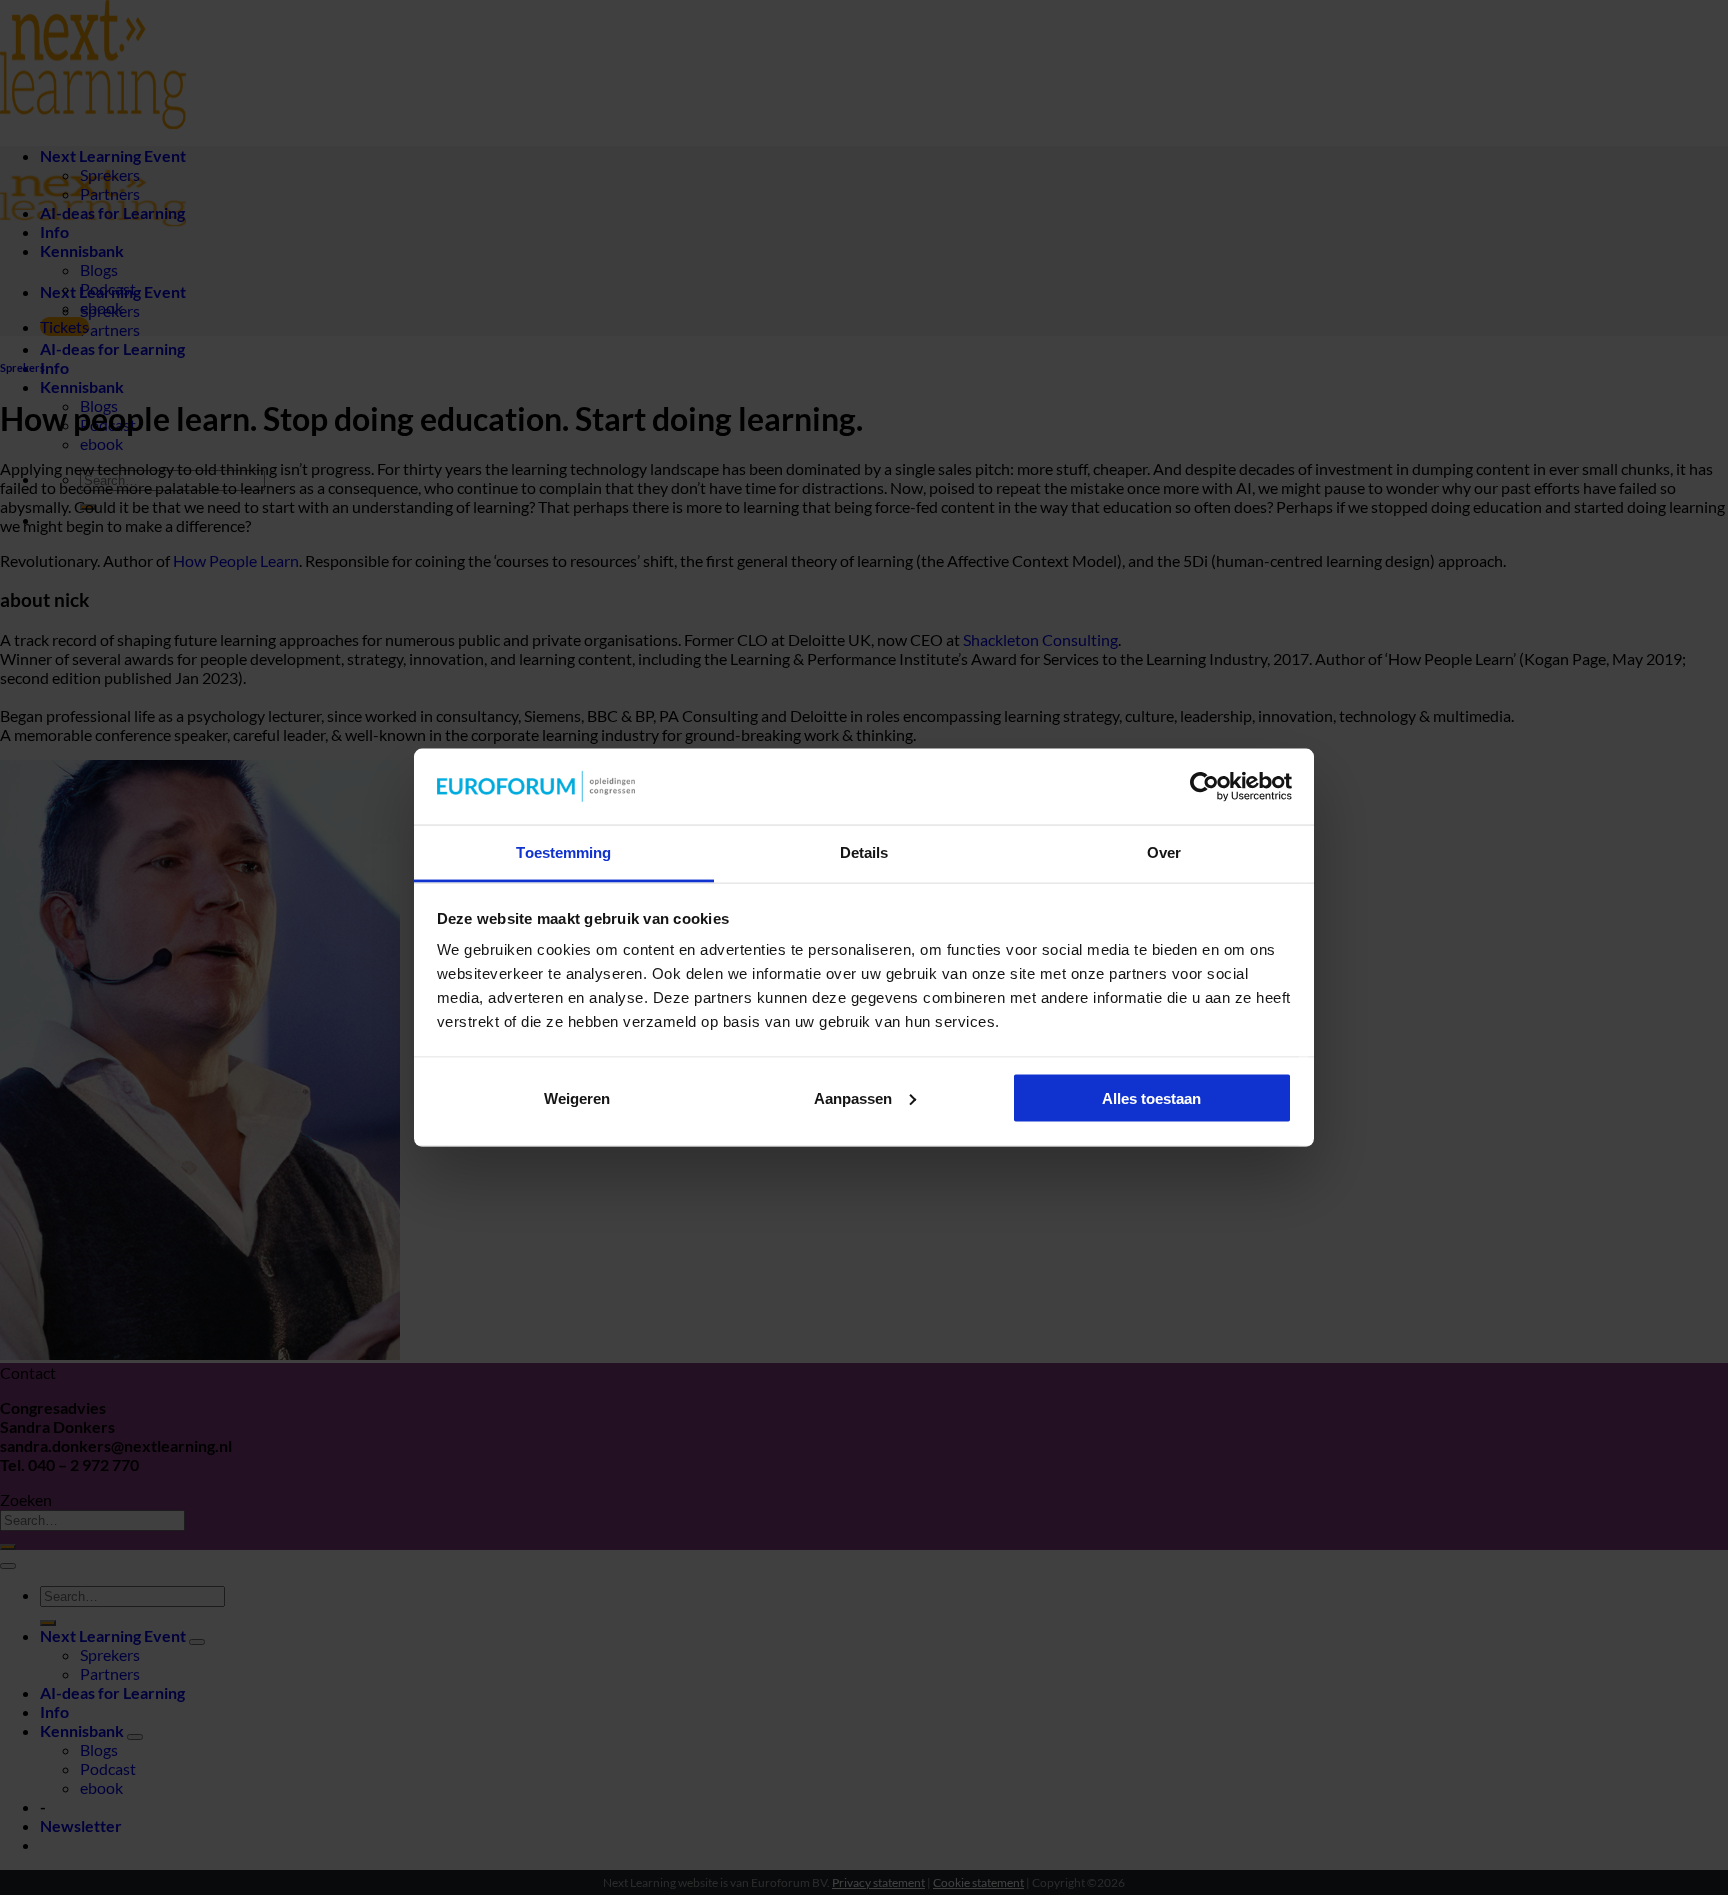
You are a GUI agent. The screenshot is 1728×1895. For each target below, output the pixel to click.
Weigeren (577, 1097)
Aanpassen (853, 1097)
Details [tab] (864, 852)
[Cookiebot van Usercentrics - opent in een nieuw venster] (1204, 787)
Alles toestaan (1151, 1097)
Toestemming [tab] (563, 852)
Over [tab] (1164, 852)
